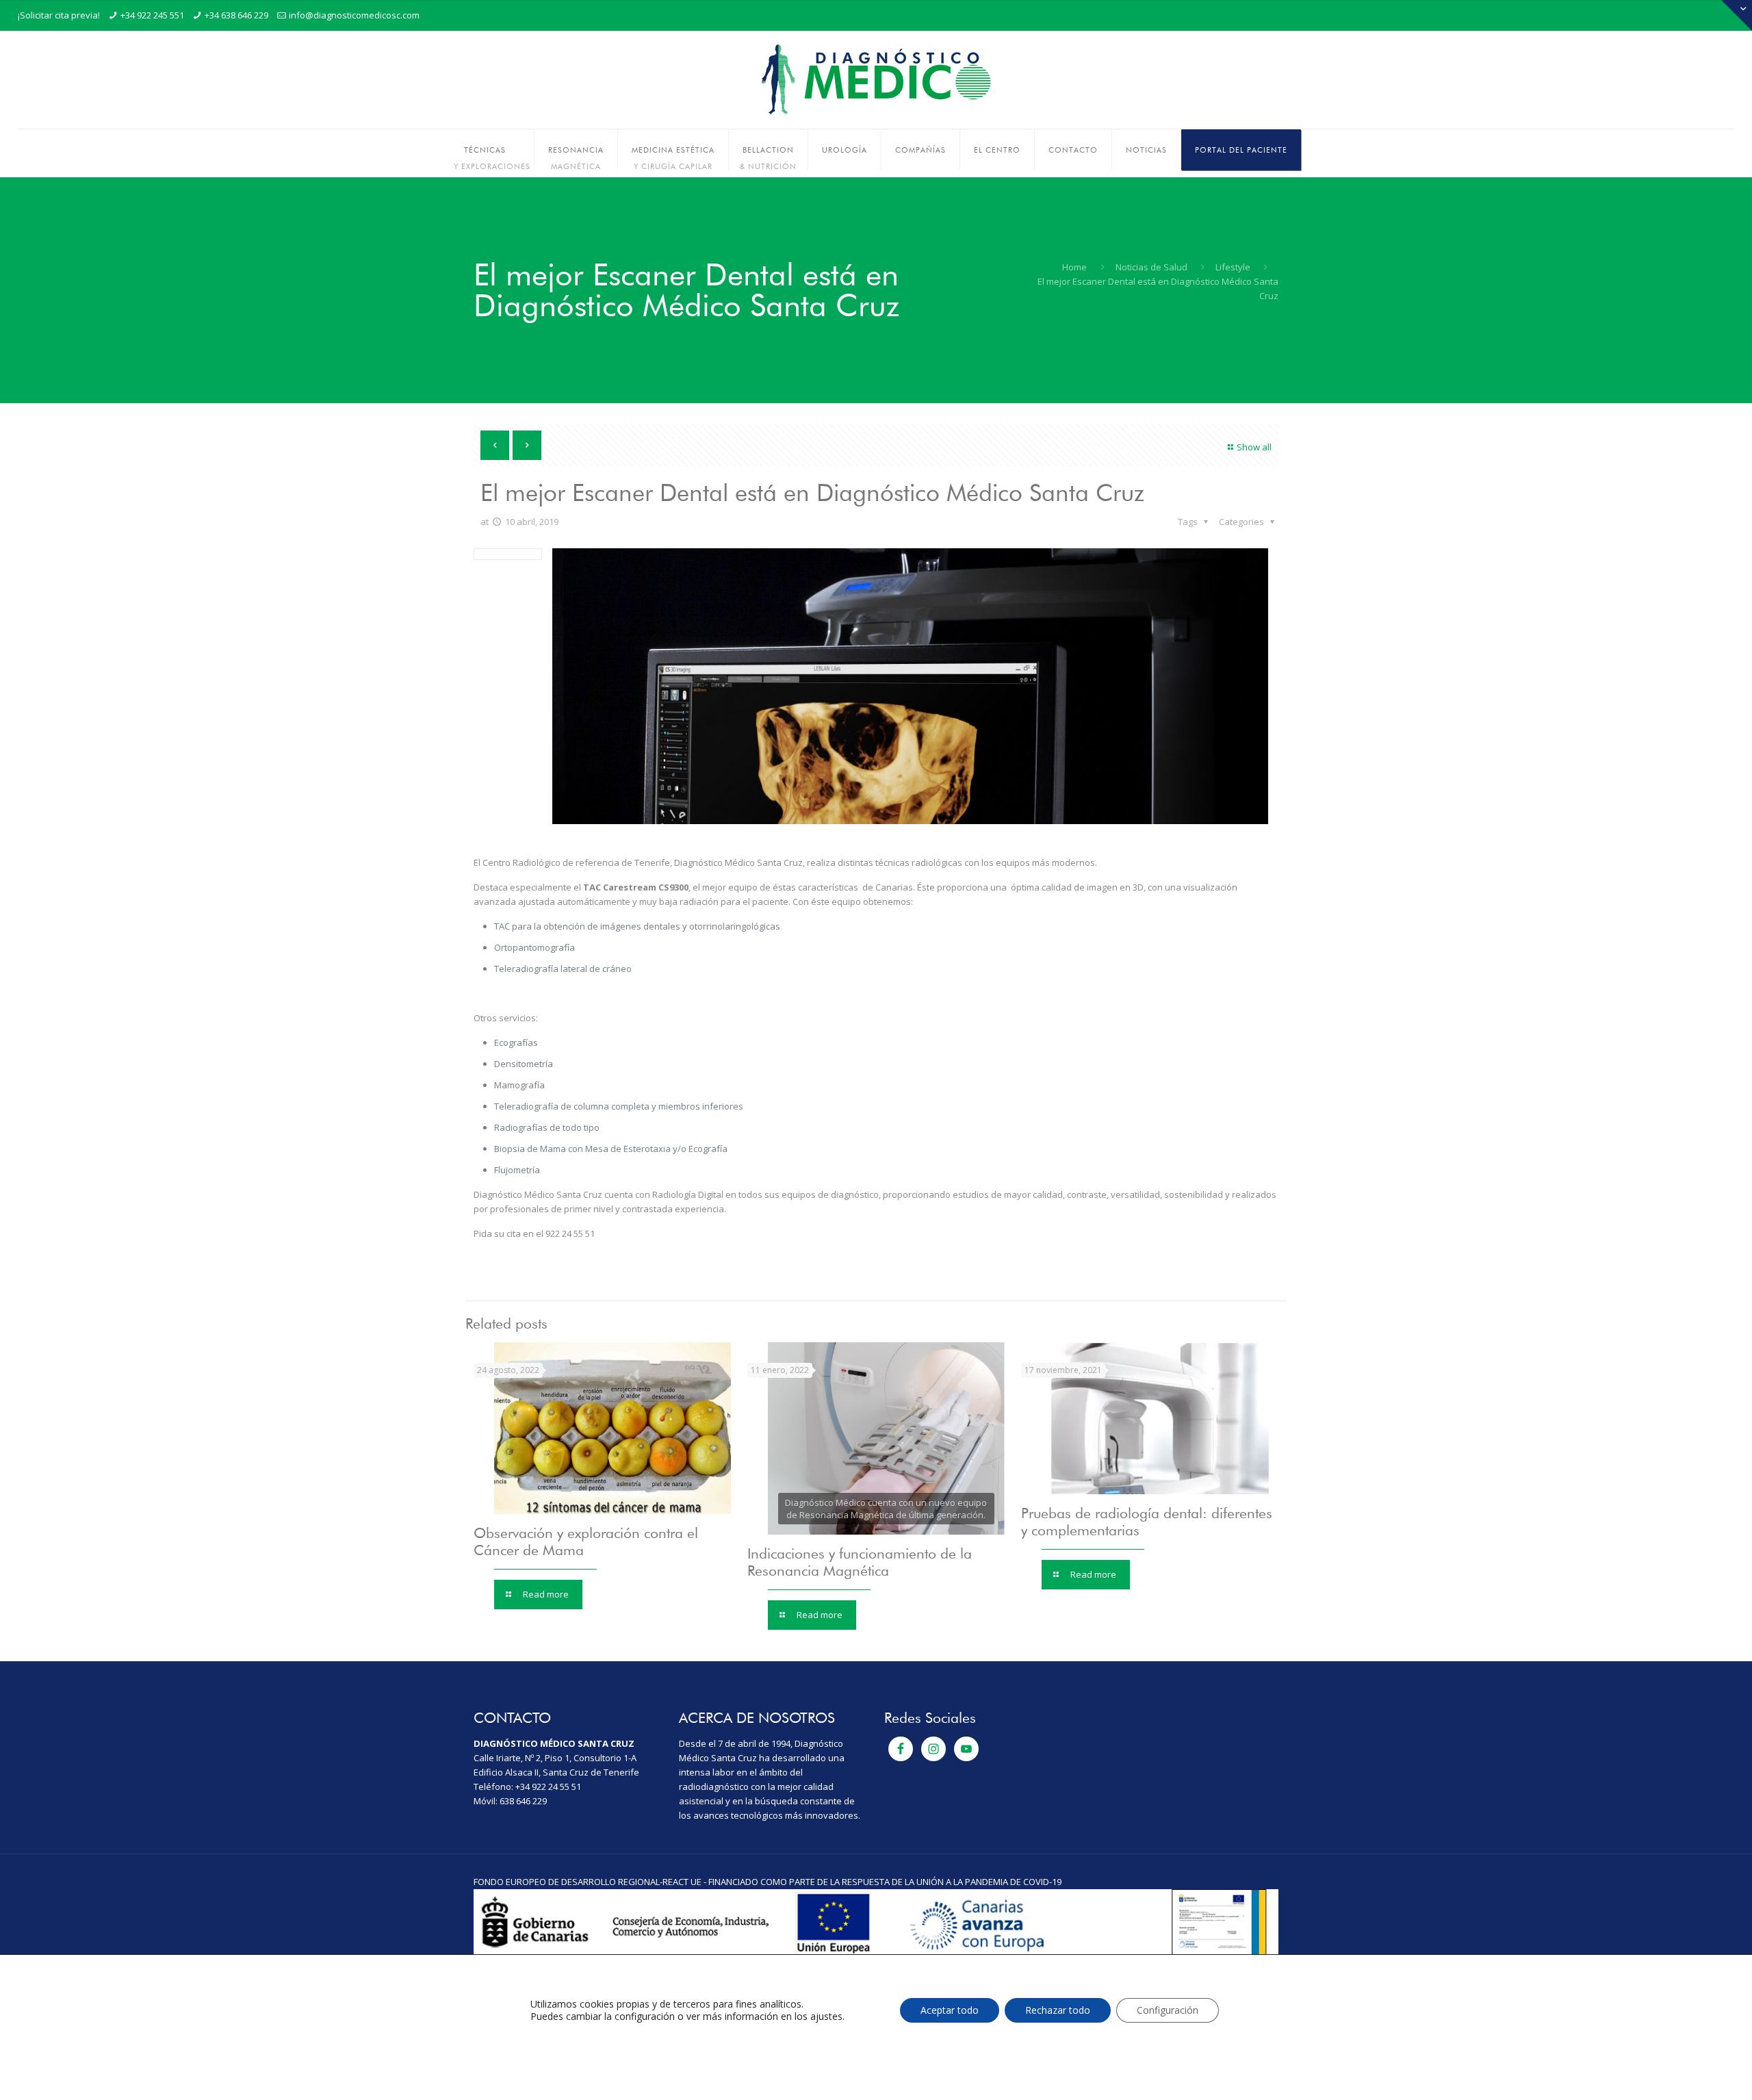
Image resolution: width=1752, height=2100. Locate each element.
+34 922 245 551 (152, 15)
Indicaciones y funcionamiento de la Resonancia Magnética (860, 1562)
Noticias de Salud (1151, 267)
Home (1074, 267)
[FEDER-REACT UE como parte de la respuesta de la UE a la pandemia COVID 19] (876, 1953)
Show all (1254, 447)
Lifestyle (1233, 267)
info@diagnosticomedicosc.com (354, 15)
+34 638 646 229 (236, 15)
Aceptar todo (950, 2010)
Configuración (1168, 2010)
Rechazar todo (1058, 2010)
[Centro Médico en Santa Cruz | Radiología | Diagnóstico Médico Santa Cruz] (876, 80)
